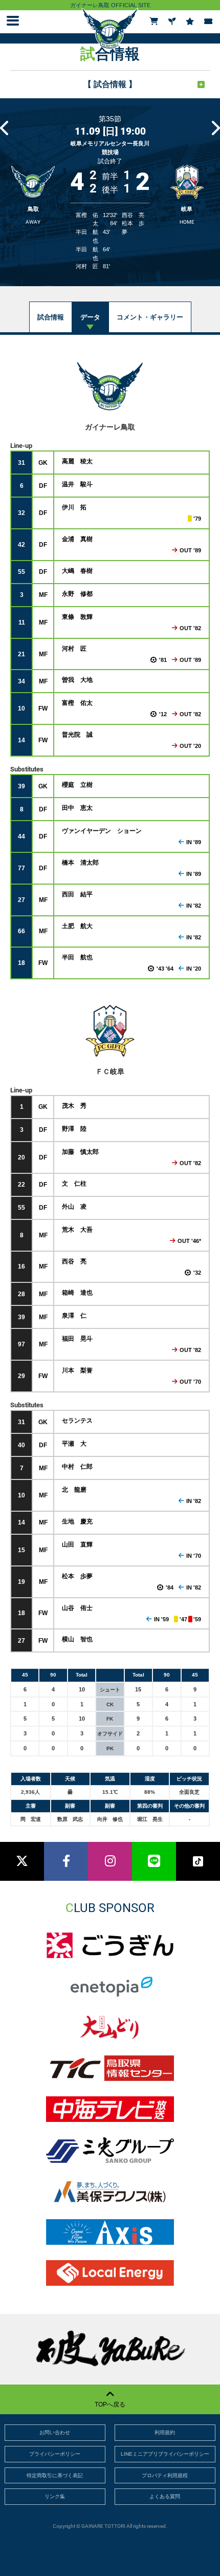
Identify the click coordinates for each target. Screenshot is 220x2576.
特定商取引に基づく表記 (55, 2475)
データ (90, 317)
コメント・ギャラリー (150, 317)
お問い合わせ (55, 2432)
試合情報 (51, 317)
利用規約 (165, 2432)
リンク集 (55, 2496)
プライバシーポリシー (55, 2454)
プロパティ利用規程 (165, 2475)
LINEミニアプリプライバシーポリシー (165, 2454)
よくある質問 (165, 2496)
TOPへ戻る (110, 2405)
